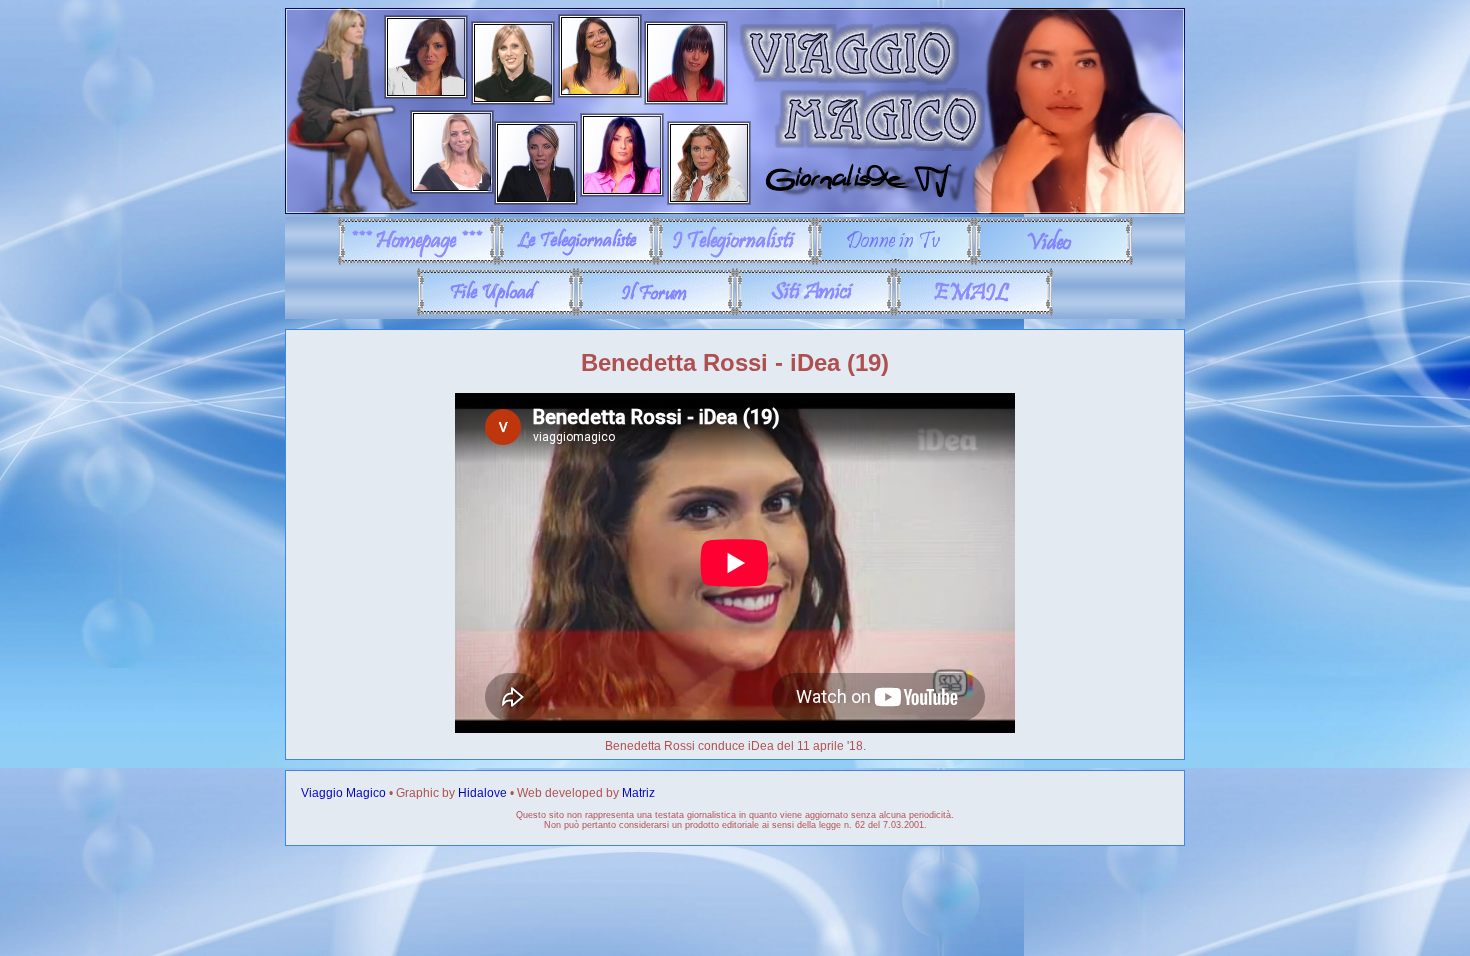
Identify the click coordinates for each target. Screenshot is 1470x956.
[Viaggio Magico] (735, 210)
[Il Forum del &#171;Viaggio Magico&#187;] (655, 312)
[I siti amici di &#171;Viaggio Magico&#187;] (814, 312)
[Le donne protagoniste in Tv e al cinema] (894, 261)
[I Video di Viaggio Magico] (1053, 261)
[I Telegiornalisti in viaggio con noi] (735, 261)
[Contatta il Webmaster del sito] (973, 312)
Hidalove (482, 793)
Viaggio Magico (343, 793)
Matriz (638, 793)
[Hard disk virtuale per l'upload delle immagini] (496, 312)
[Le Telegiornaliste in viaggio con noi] (576, 261)
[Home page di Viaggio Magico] (417, 261)
